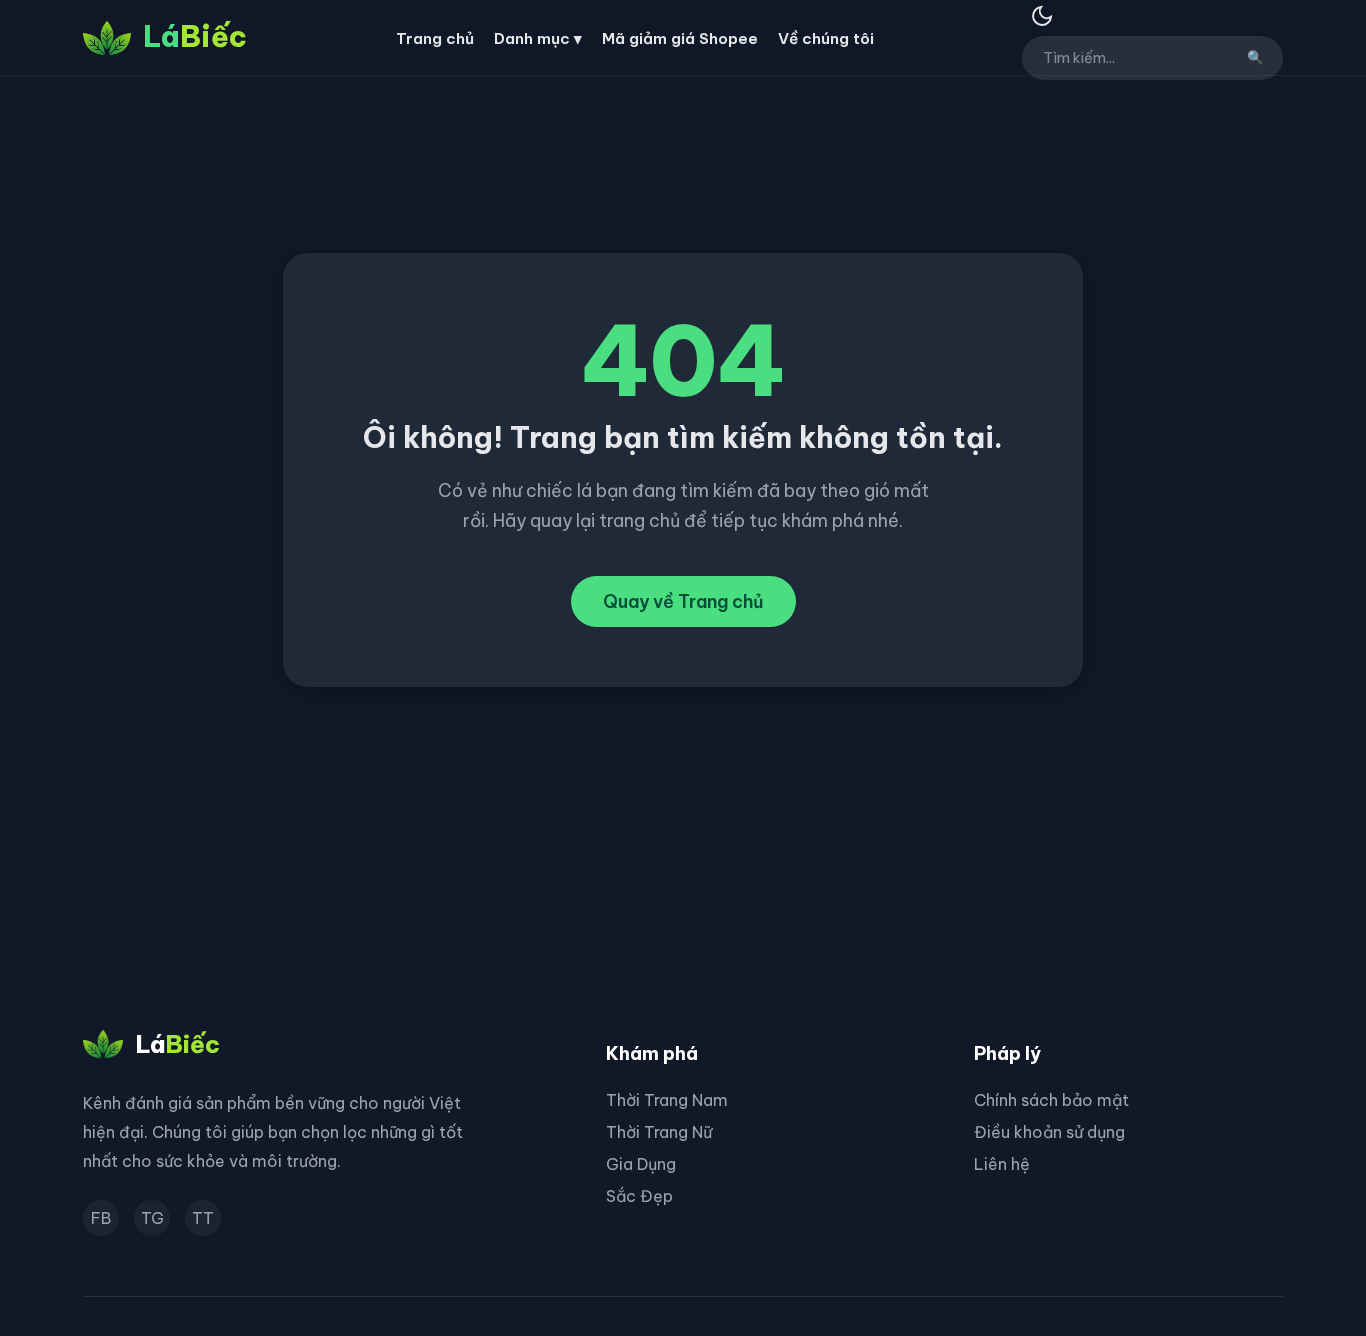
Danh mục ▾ (538, 38)
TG (152, 1218)
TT (203, 1218)
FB (101, 1218)
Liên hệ (1002, 1164)
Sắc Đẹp (639, 1196)
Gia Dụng (641, 1164)
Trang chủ (435, 38)
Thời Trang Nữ (659, 1132)
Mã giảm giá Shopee (680, 38)
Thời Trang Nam (667, 1100)
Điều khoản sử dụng (1049, 1132)
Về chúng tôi (826, 38)
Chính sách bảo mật (1051, 1100)
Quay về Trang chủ (683, 601)
